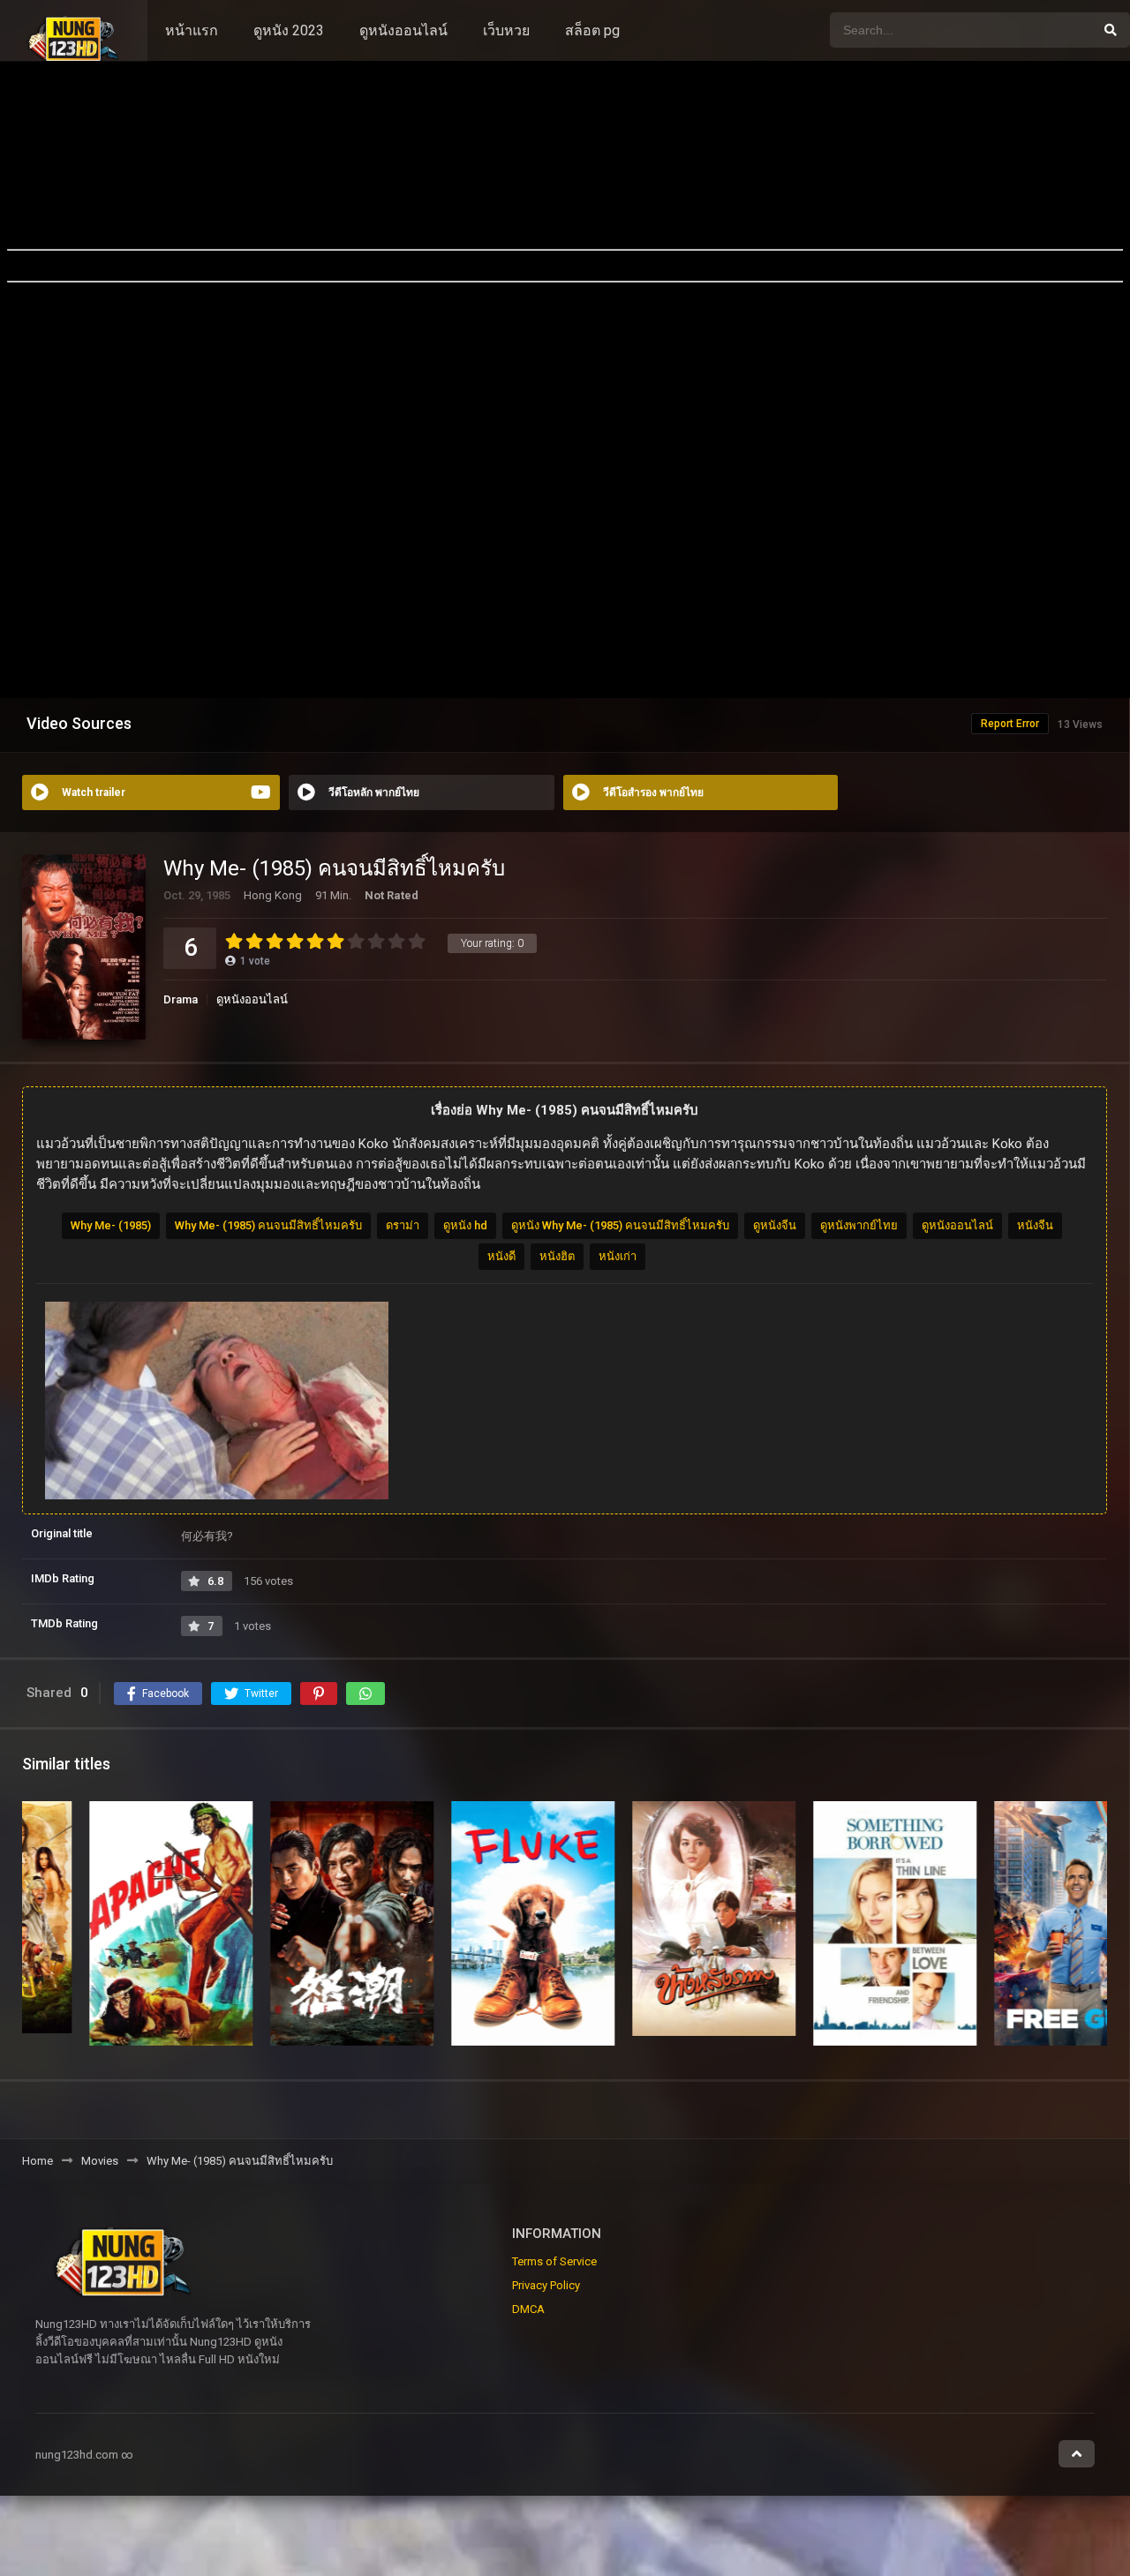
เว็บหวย (506, 30)
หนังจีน (1035, 1225)
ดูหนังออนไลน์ (403, 30)
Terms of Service (554, 2261)
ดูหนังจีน (775, 1225)
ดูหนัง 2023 (289, 30)
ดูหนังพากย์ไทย (859, 1225)
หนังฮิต (557, 1256)
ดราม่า (403, 1225)
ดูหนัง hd (465, 1225)
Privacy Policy (546, 2285)
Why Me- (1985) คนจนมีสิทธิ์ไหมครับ (268, 1225)
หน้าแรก (192, 30)
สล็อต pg (592, 30)
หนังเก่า (618, 1256)
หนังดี (501, 1256)
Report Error (1010, 724)
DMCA (528, 2309)
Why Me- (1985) (111, 1225)
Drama (181, 999)
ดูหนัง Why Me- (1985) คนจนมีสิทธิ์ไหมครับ (620, 1225)
